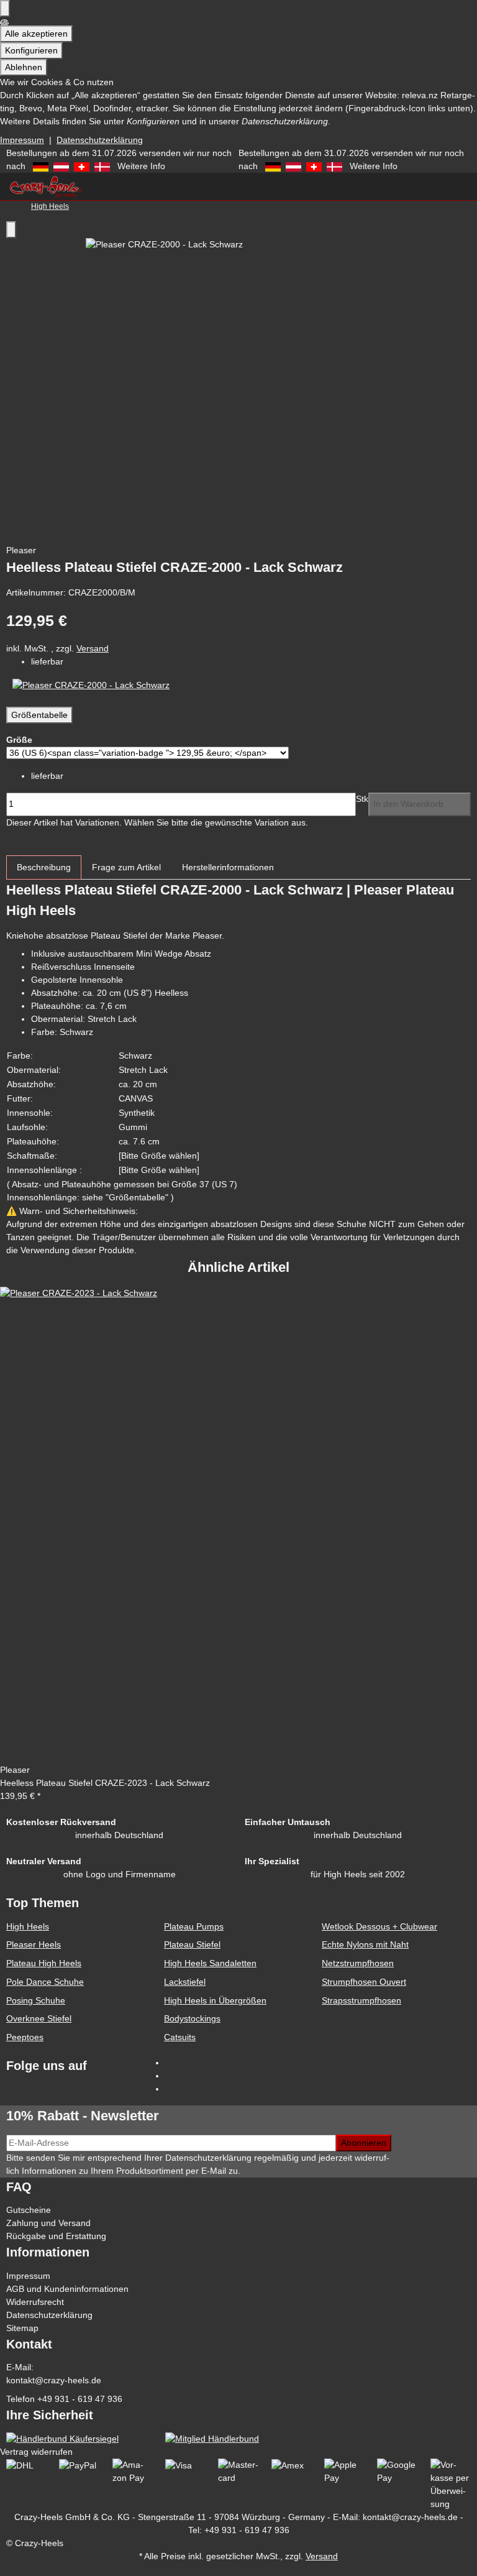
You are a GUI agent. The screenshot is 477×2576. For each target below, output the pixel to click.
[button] (238, 2569)
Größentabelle (39, 715)
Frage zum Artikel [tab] (126, 867)
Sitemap (22, 2328)
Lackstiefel (185, 1982)
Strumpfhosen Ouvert (364, 1982)
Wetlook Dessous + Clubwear (379, 1926)
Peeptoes (25, 2037)
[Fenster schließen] (11, 230)
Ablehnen (24, 67)
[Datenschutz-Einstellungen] (5, 8)
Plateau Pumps (194, 1926)
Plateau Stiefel (192, 1944)
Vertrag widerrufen (36, 2452)
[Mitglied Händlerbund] (212, 2439)
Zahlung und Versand (48, 2223)
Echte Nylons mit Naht (365, 1944)
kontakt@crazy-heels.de (54, 2380)
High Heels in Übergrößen (215, 2000)
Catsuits (180, 2037)
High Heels (28, 1926)
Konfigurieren (31, 50)
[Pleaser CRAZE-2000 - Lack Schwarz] (91, 684)
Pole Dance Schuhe (45, 1982)
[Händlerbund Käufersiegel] (62, 2439)
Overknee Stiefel (39, 2018)
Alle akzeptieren (36, 34)
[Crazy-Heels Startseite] (45, 185)
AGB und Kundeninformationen (67, 2289)
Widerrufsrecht (35, 2302)
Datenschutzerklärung (100, 140)
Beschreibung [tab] (44, 867)
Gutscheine (29, 2210)
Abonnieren (364, 2143)
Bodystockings (192, 2018)
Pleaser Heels (34, 1944)
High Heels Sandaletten (210, 1963)
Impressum (22, 140)
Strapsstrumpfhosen (361, 2000)
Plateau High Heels (44, 1963)
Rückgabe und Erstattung (56, 2236)
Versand (93, 648)
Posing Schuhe (36, 2000)
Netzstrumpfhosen (358, 1963)
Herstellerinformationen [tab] (228, 867)
